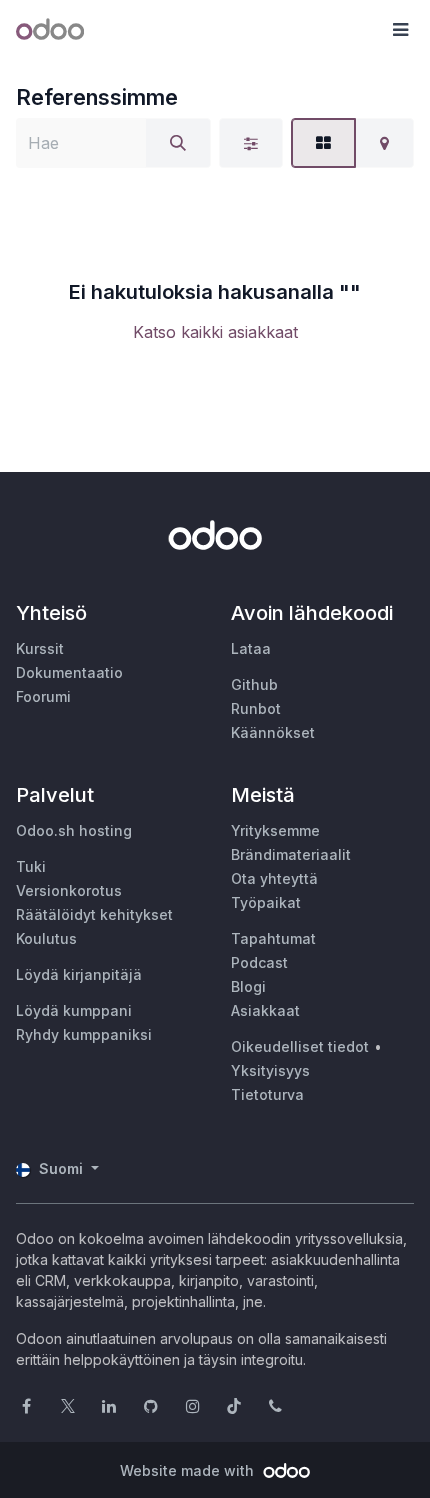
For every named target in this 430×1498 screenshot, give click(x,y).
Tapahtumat (273, 938)
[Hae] (178, 143)
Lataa (251, 648)
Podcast (259, 962)
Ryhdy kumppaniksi (84, 1034)
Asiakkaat (265, 1010)
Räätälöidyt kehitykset (94, 914)
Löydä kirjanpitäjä (79, 974)
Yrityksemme (275, 830)
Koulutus (46, 938)
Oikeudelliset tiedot (300, 1046)
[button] (400, 30)
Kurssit (40, 648)
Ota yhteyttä (274, 878)
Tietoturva (267, 1094)
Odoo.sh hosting (74, 830)
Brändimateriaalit (291, 854)
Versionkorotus (69, 890)
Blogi (248, 986)
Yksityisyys (270, 1070)
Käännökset (273, 732)
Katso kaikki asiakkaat (215, 332)
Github (254, 684)
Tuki (31, 866)
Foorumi (43, 696)
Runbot (256, 708)
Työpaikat (266, 902)
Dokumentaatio (69, 672)
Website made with (189, 1470)
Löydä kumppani (74, 1010)
